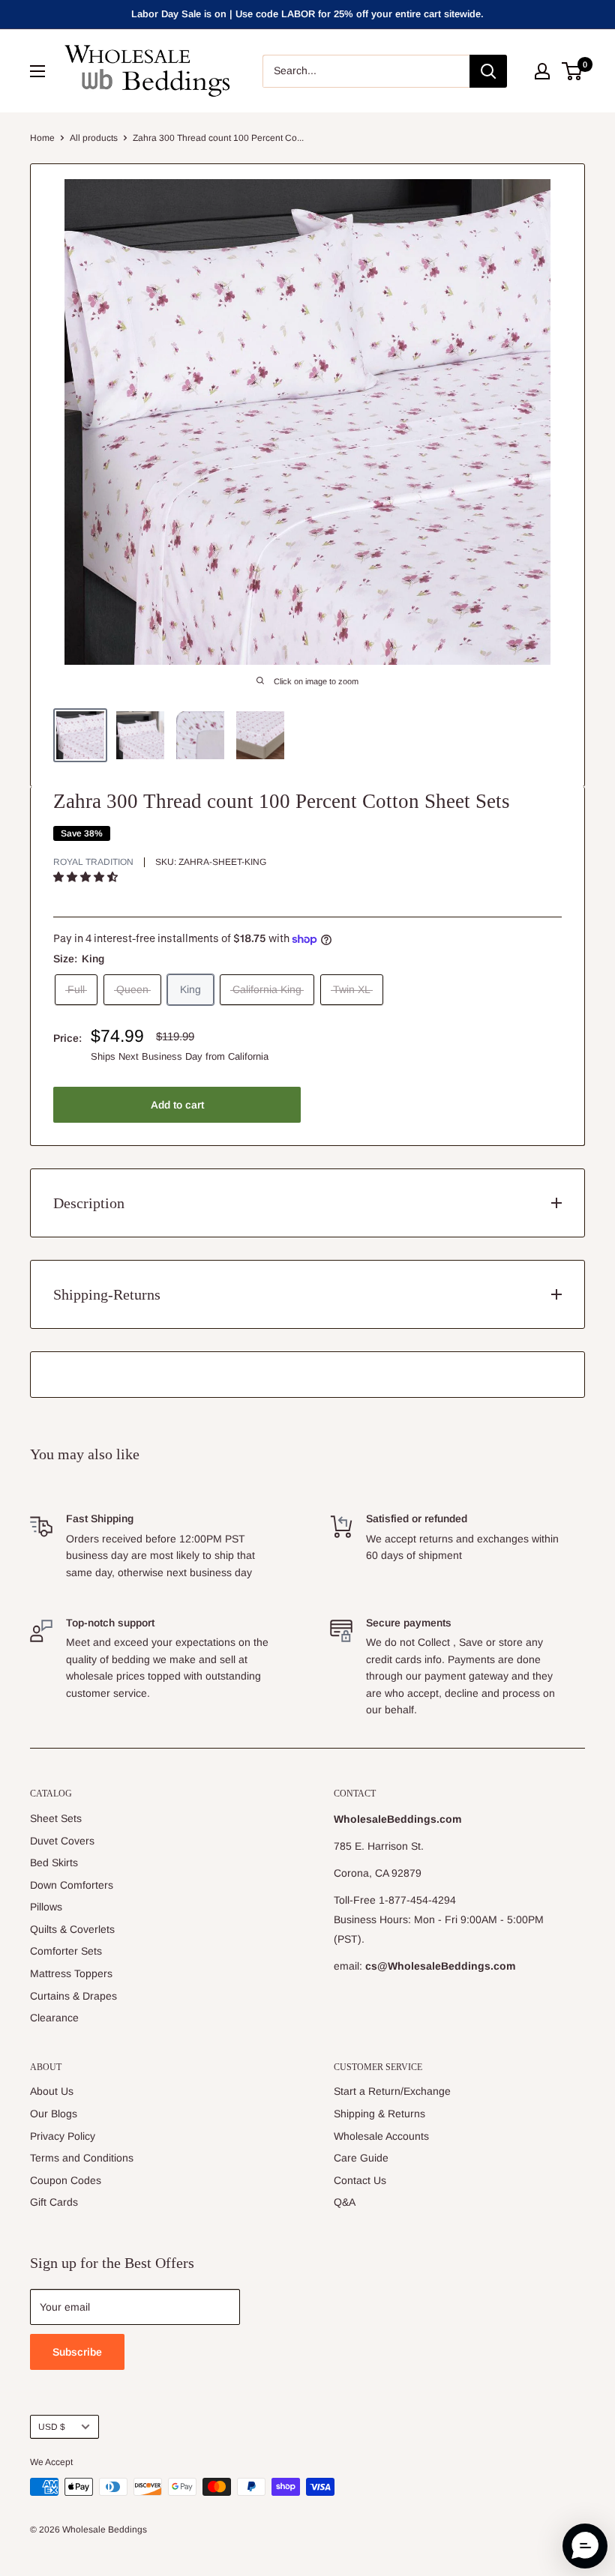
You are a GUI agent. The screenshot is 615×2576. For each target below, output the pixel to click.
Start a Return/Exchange (392, 2091)
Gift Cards (54, 2202)
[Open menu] (37, 71)
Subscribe (77, 2352)
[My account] (542, 71)
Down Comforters (72, 1885)
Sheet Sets (56, 1818)
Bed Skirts (54, 1862)
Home (42, 138)
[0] (573, 71)
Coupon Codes (66, 2180)
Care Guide (361, 2158)
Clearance (54, 2018)
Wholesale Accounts (381, 2136)
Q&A (345, 2202)
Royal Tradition (93, 862)
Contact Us (360, 2180)
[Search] (488, 71)
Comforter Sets (66, 1951)
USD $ (52, 2427)
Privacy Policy (63, 2136)
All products (94, 138)
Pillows (46, 1907)
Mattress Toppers (71, 1973)
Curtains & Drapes (73, 1996)
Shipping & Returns (379, 2114)
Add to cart (177, 1105)
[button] (87, 877)
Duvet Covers (62, 1841)
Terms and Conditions (82, 2158)
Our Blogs (54, 2114)
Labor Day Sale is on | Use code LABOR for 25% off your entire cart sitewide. (307, 14)
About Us (52, 2091)
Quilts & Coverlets (72, 1929)
